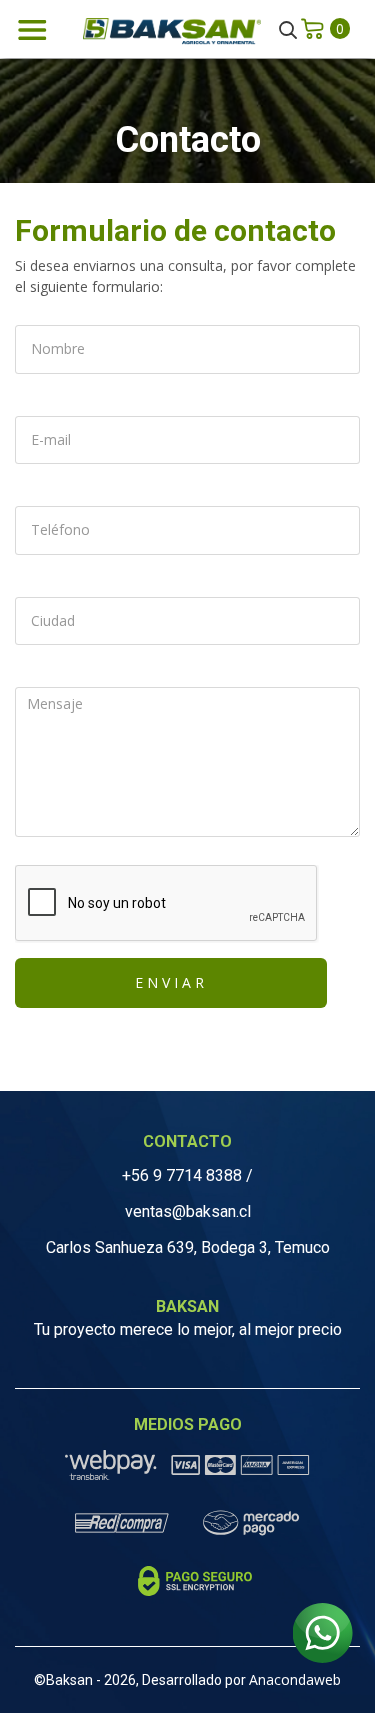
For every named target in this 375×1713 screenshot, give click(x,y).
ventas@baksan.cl (188, 1211)
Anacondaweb (295, 1679)
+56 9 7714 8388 (182, 1175)
